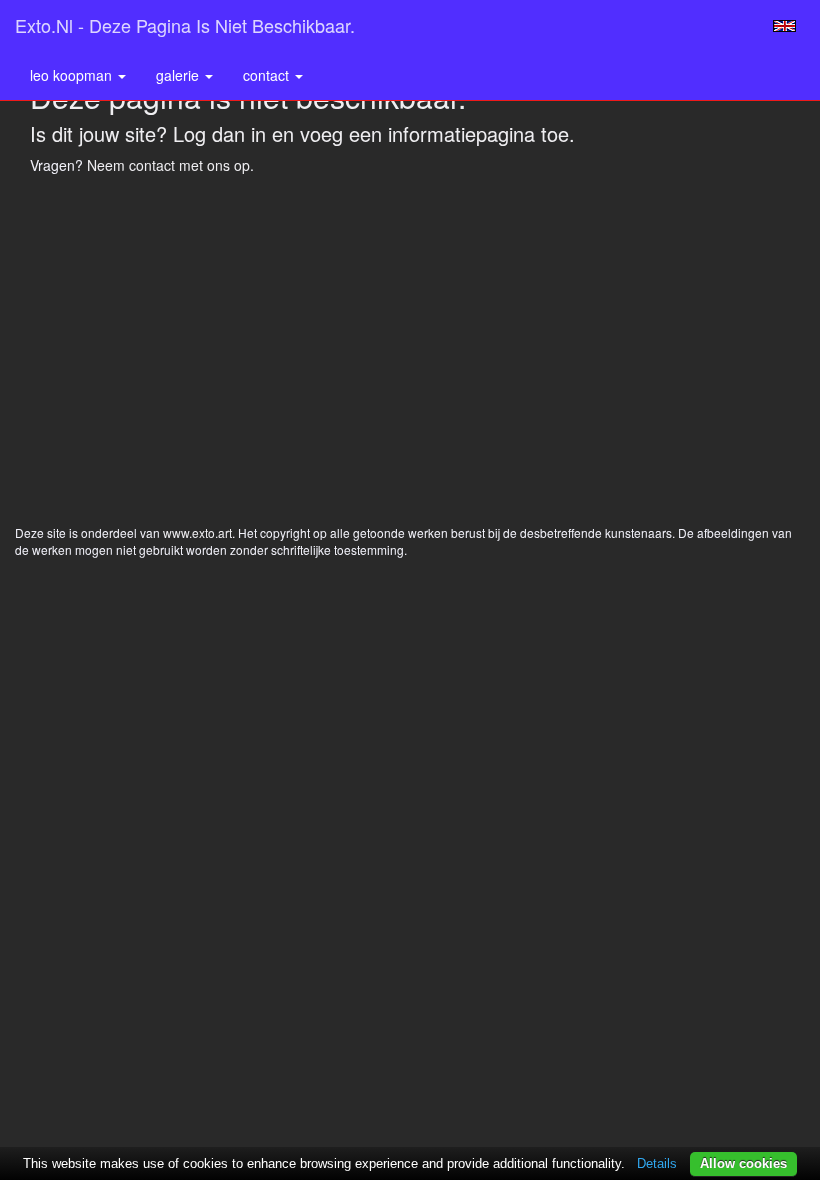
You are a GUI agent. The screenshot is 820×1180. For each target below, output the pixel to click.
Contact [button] (268, 75)
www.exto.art (197, 532)
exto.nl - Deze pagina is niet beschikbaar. (185, 25)
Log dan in (219, 133)
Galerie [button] (179, 75)
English (784, 26)
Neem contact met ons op (168, 165)
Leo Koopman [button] (73, 75)
